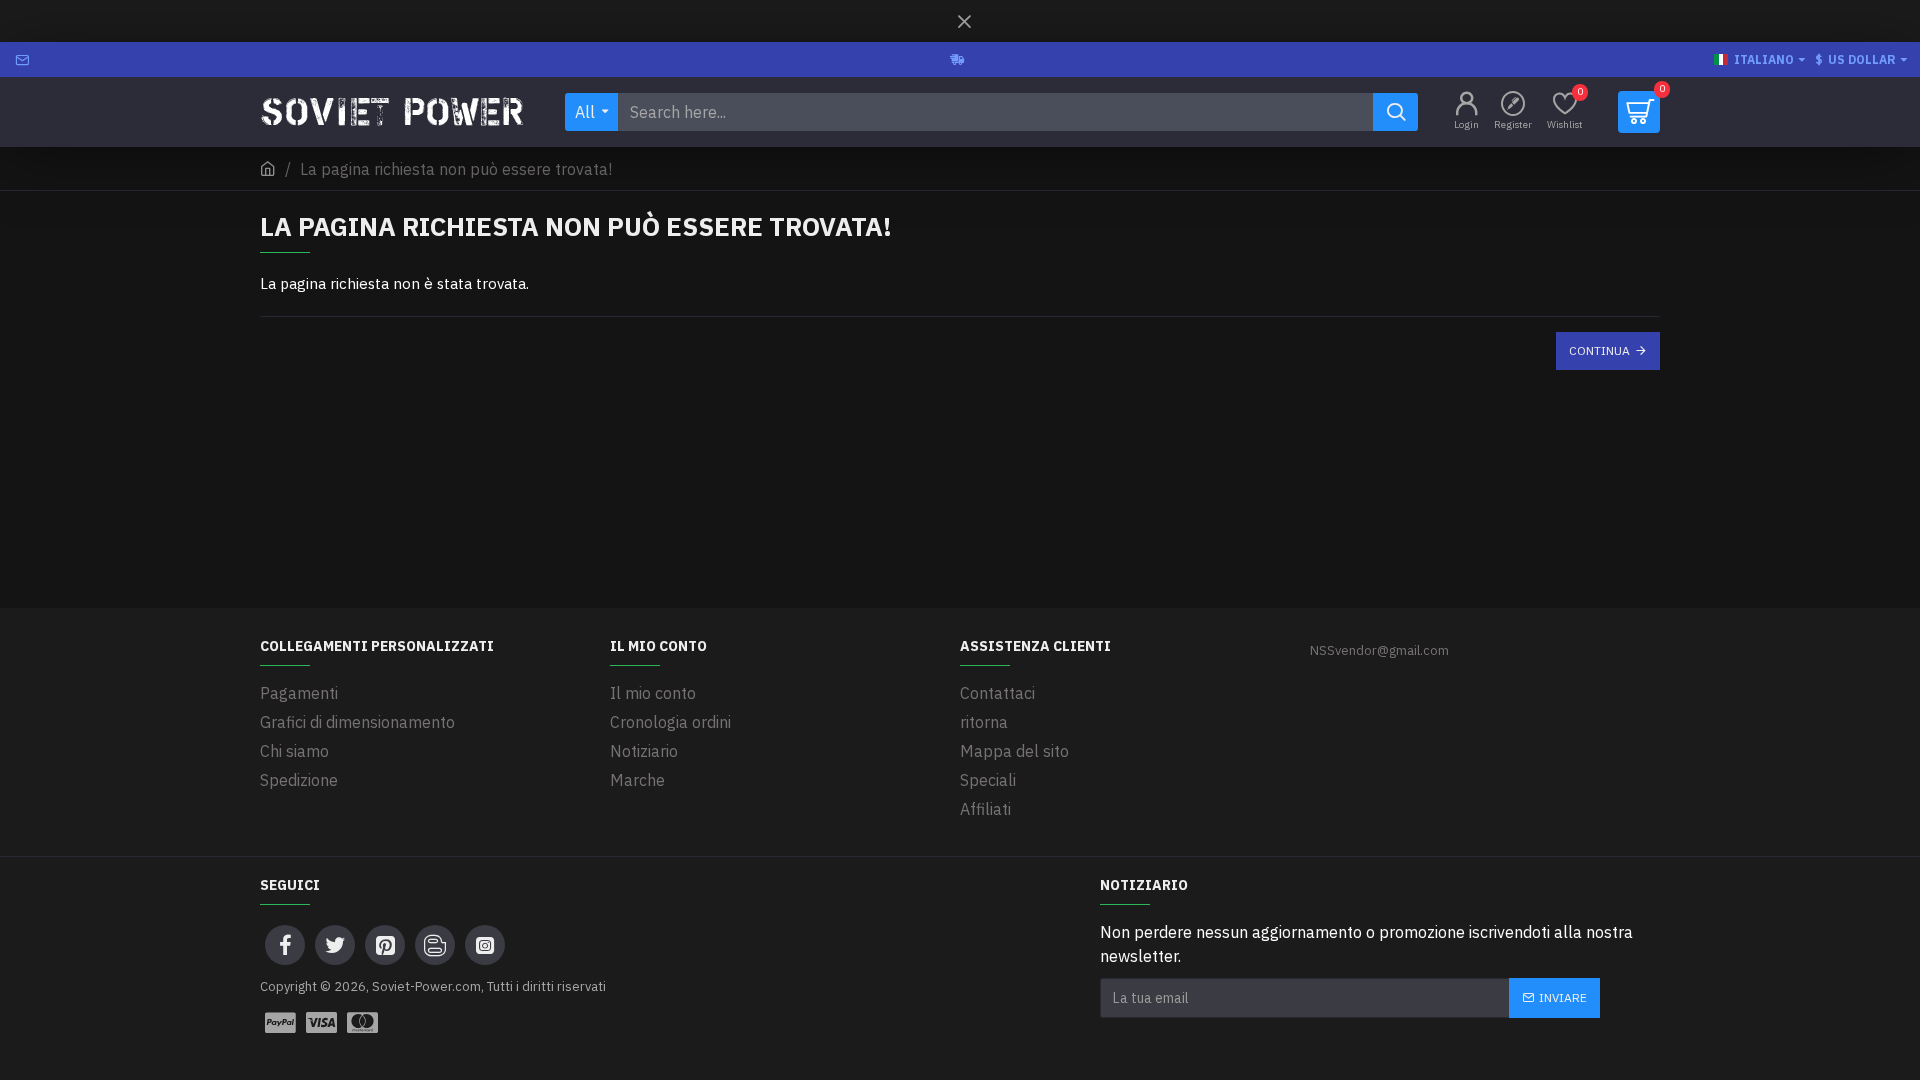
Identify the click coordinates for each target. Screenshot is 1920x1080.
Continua (1599, 350)
